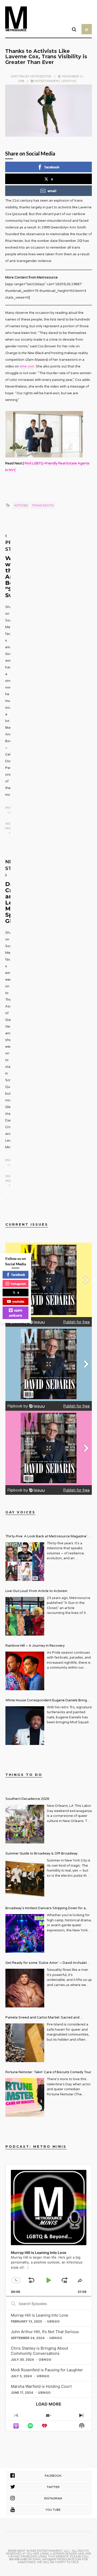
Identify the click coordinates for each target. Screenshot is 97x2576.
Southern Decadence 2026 (27, 1799)
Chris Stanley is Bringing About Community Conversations (39, 2351)
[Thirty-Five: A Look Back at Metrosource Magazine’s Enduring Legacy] (25, 1562)
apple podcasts (16, 1313)
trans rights (43, 505)
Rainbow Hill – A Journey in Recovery (35, 1646)
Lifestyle (69, 81)
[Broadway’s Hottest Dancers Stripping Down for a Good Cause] (25, 1933)
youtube (18, 1301)
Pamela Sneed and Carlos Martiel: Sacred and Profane (42, 2018)
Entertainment (47, 81)
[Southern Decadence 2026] (25, 1824)
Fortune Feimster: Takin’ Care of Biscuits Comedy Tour (48, 2072)
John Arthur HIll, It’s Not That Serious (45, 2332)
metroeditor (41, 76)
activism (21, 505)
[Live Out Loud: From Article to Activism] (25, 1616)
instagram (18, 1283)
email (52, 191)
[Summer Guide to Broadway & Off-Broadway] (25, 1879)
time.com (27, 366)
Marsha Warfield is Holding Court (41, 2386)
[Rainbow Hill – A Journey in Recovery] (25, 1671)
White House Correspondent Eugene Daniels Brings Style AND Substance (47, 1701)
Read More (9, 826)
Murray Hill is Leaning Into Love (40, 2315)
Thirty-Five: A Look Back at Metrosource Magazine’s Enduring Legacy (47, 1537)
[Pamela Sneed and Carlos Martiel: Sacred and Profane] (25, 2043)
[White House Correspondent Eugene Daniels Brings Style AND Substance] (25, 1726)
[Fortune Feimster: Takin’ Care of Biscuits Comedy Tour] (25, 2097)
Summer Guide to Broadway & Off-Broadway (42, 1853)
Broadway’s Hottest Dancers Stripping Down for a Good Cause (46, 1909)
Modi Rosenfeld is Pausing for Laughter (47, 2370)
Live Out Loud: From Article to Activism (36, 1591)
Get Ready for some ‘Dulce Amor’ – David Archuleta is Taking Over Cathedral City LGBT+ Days (47, 1963)
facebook (52, 167)
